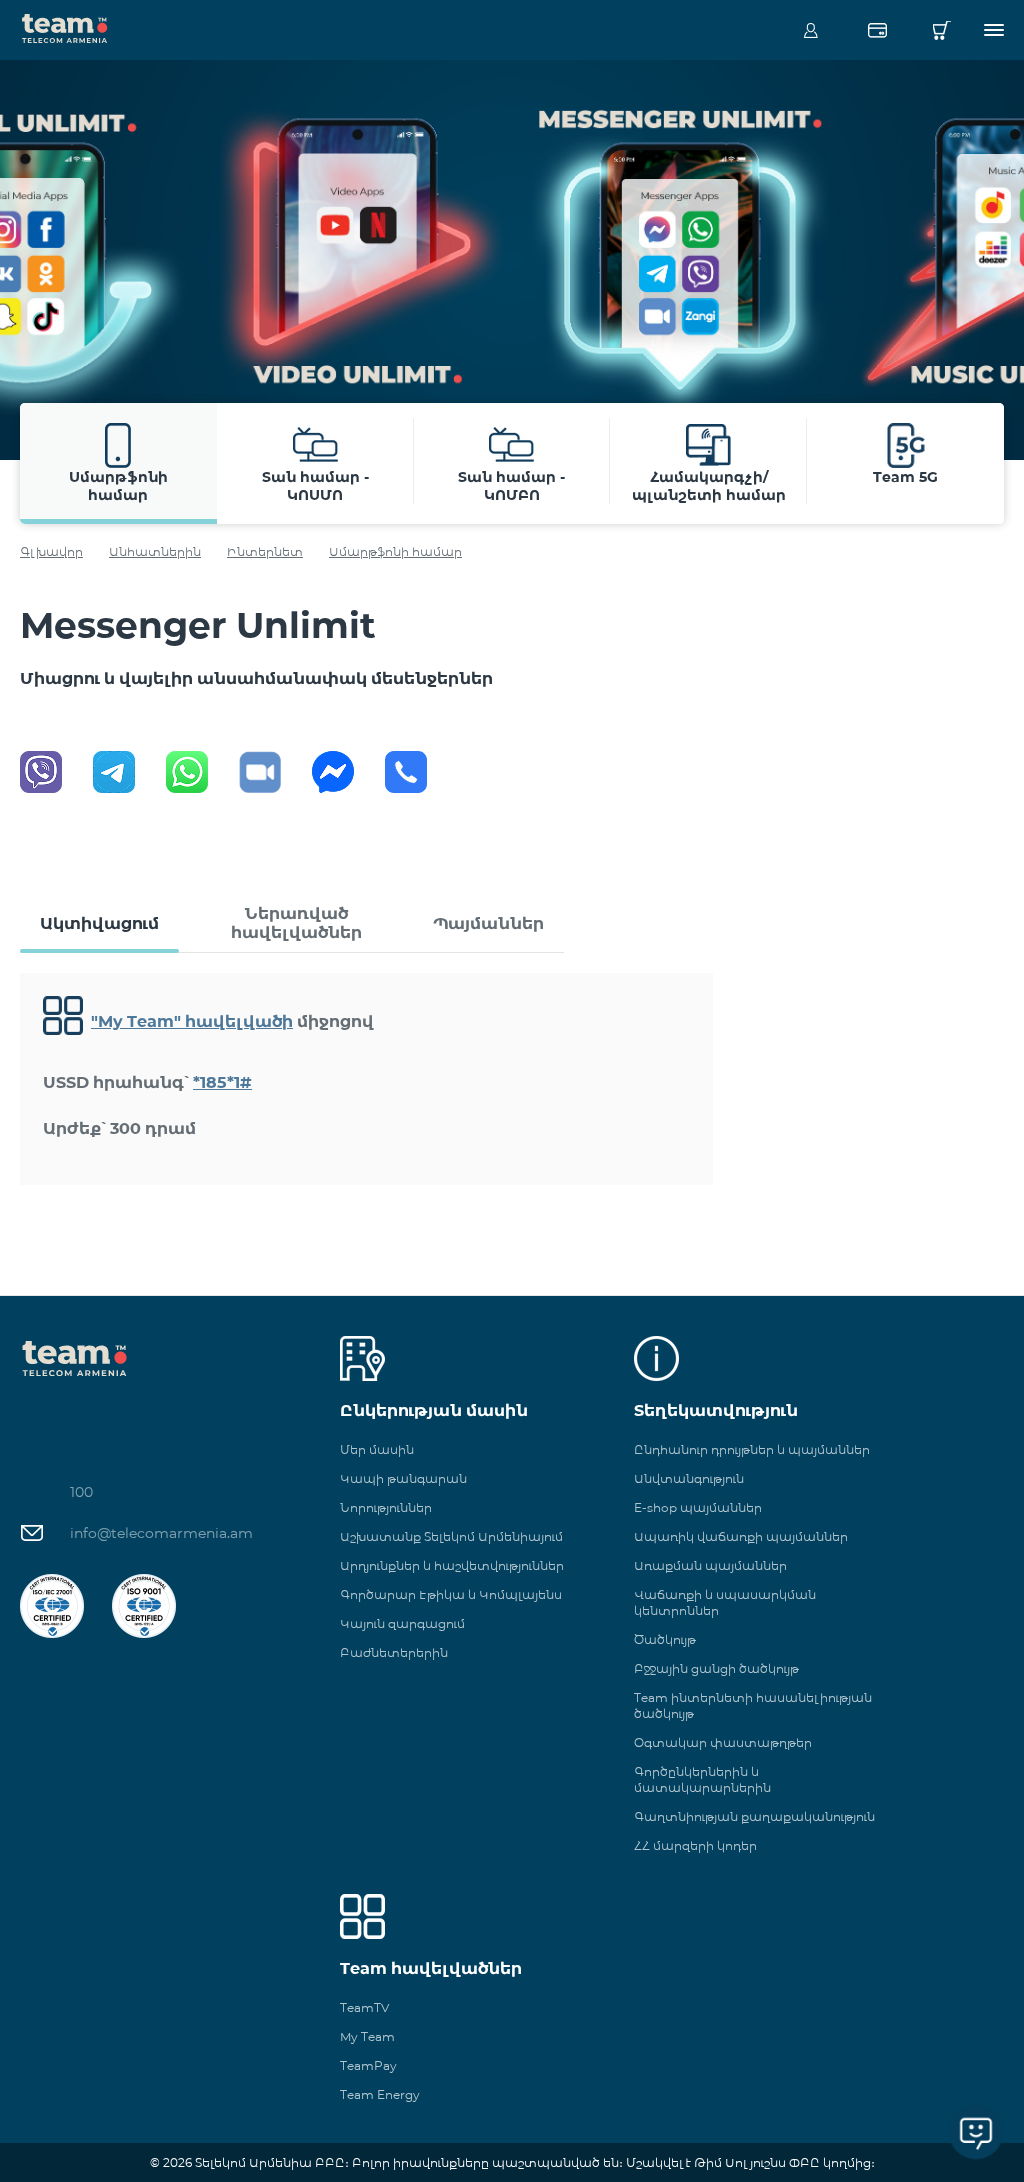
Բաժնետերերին (394, 1652)
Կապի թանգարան (403, 1478)
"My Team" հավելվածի (192, 1021)
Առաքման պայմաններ (710, 1565)
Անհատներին (155, 551)
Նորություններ (386, 1507)
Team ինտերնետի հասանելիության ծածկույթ (753, 1705)
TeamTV (364, 2007)
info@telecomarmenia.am (161, 1533)
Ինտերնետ (265, 551)
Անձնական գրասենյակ (811, 30)
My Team (367, 2036)
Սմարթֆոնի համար (395, 551)
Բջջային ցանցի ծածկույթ (716, 1668)
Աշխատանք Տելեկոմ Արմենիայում (451, 1536)
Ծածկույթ (665, 1639)
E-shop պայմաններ (698, 1507)
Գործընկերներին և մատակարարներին (702, 1779)
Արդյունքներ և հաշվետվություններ (452, 1565)
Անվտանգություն (689, 1478)
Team (65, 27)
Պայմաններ (488, 923)
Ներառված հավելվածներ (296, 923)
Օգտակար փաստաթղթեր (723, 1742)
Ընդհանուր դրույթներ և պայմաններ (752, 1449)
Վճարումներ (877, 30)
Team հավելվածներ (431, 1968)
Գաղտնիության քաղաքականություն (754, 1816)
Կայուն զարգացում (402, 1623)
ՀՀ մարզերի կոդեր (695, 1845)
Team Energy (380, 2094)
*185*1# (222, 1082)
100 (81, 1492)
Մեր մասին (377, 1449)
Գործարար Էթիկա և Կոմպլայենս (451, 1594)
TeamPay (368, 2065)
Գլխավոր (51, 551)
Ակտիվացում (99, 923)
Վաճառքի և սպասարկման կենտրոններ (725, 1602)
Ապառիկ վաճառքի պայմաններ (741, 1536)
